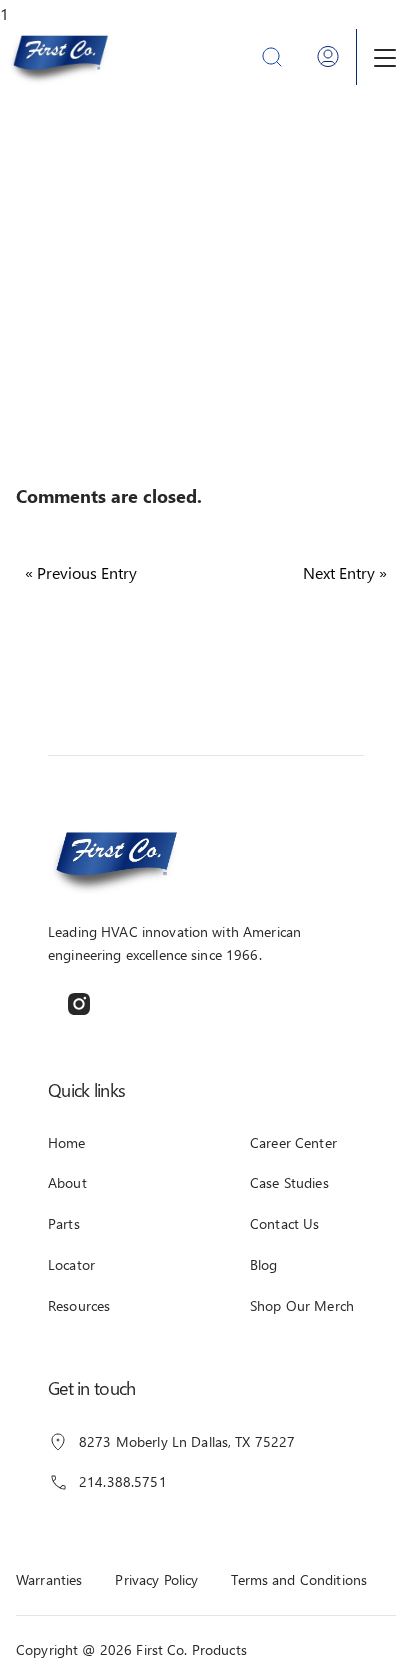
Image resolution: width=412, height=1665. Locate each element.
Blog (264, 1264)
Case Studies (289, 1182)
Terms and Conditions (299, 1579)
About (67, 1182)
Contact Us (284, 1223)
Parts (64, 1223)
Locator (71, 1264)
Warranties (49, 1579)
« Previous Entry (81, 572)
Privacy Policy (156, 1579)
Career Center (293, 1142)
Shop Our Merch (302, 1305)
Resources (79, 1305)
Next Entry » (345, 572)
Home (67, 1142)
